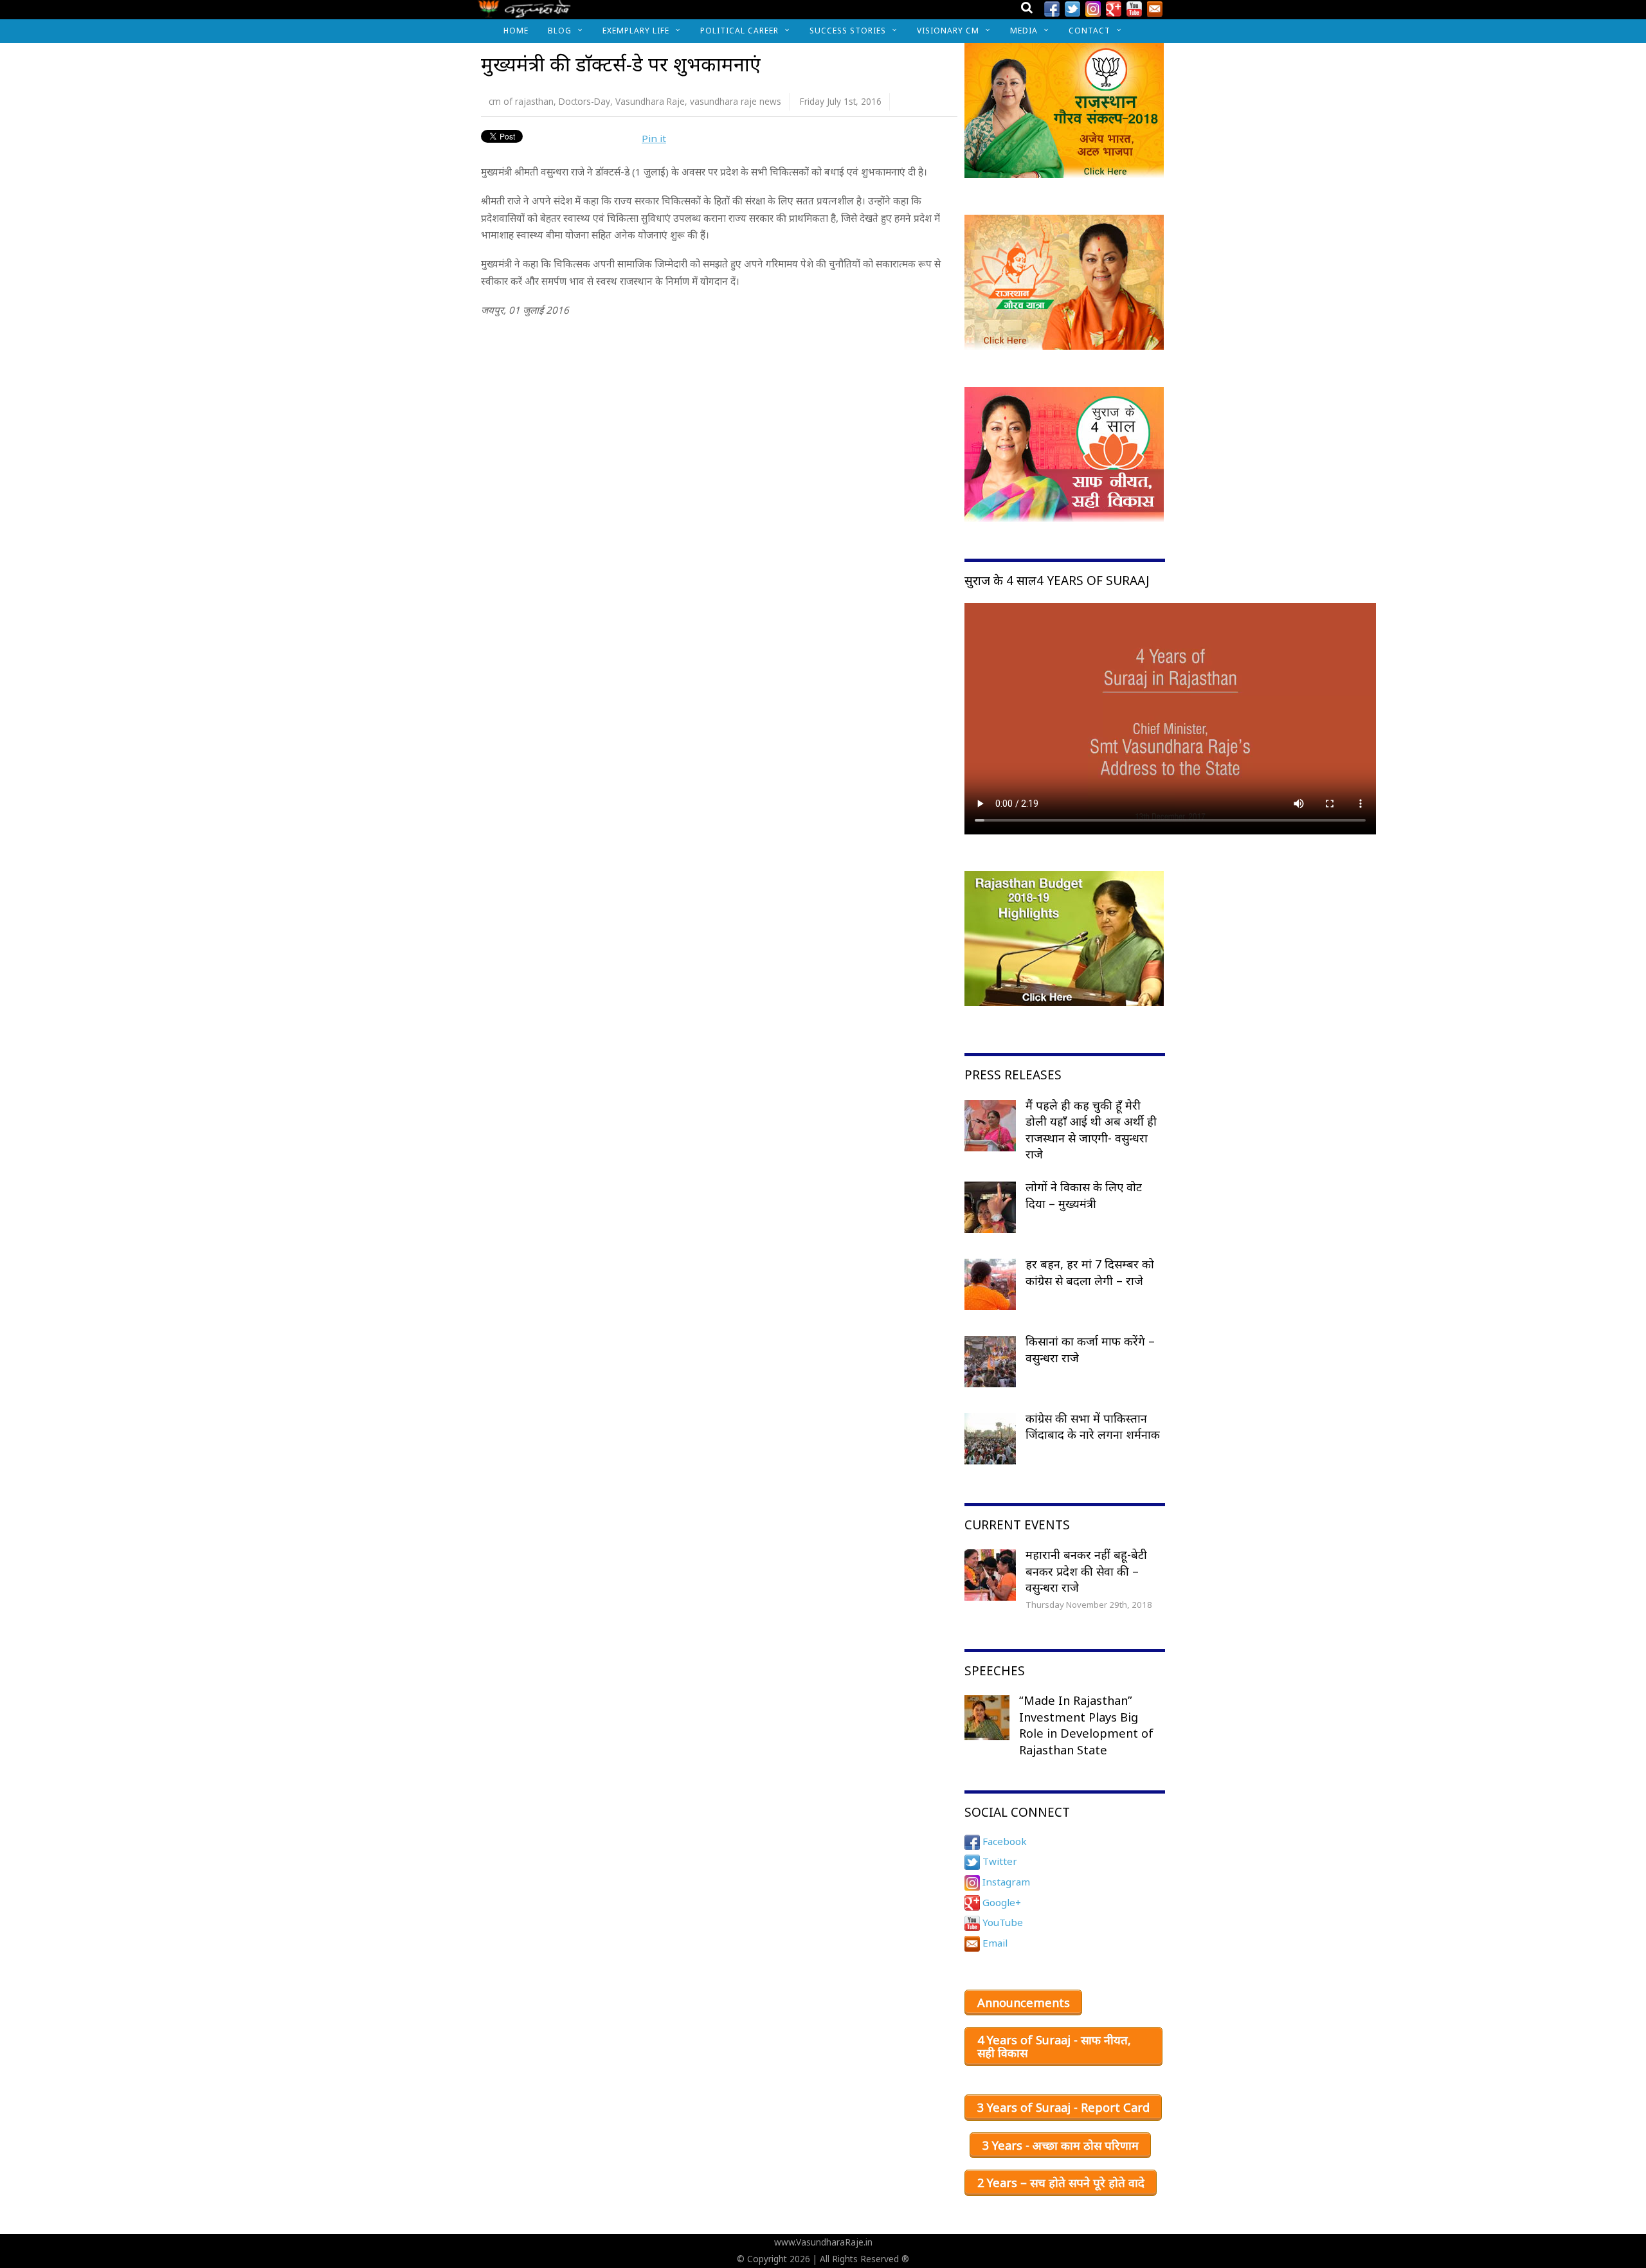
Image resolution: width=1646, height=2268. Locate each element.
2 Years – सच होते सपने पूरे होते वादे (1061, 2182)
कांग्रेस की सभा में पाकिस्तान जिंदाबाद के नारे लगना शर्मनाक (1093, 1426)
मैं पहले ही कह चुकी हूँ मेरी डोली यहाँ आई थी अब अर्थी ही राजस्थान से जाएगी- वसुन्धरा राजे (1091, 1130)
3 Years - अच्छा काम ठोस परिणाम (1061, 2145)
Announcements (1024, 2003)
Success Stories (848, 31)
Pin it (654, 138)
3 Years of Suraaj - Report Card (1063, 2107)
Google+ (1000, 1902)
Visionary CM (948, 31)
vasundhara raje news (736, 101)
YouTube (1001, 1922)
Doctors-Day (584, 101)
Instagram (1005, 1882)
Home (516, 31)
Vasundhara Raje (650, 101)
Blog (560, 31)
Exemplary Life (636, 31)
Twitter (999, 1861)
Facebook (1003, 1841)
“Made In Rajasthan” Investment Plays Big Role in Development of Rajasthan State (1086, 1725)
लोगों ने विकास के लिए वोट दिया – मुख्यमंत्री (1084, 1195)
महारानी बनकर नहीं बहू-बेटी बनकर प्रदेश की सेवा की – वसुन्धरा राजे (1086, 1571)
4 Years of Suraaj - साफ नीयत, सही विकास (1054, 2046)
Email (994, 1943)
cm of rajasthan (521, 101)
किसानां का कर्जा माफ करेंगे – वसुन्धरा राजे (1090, 1349)
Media (1024, 31)
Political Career (739, 31)
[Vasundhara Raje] (524, 13)
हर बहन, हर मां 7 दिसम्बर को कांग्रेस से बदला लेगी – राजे (1090, 1272)
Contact (1090, 31)
